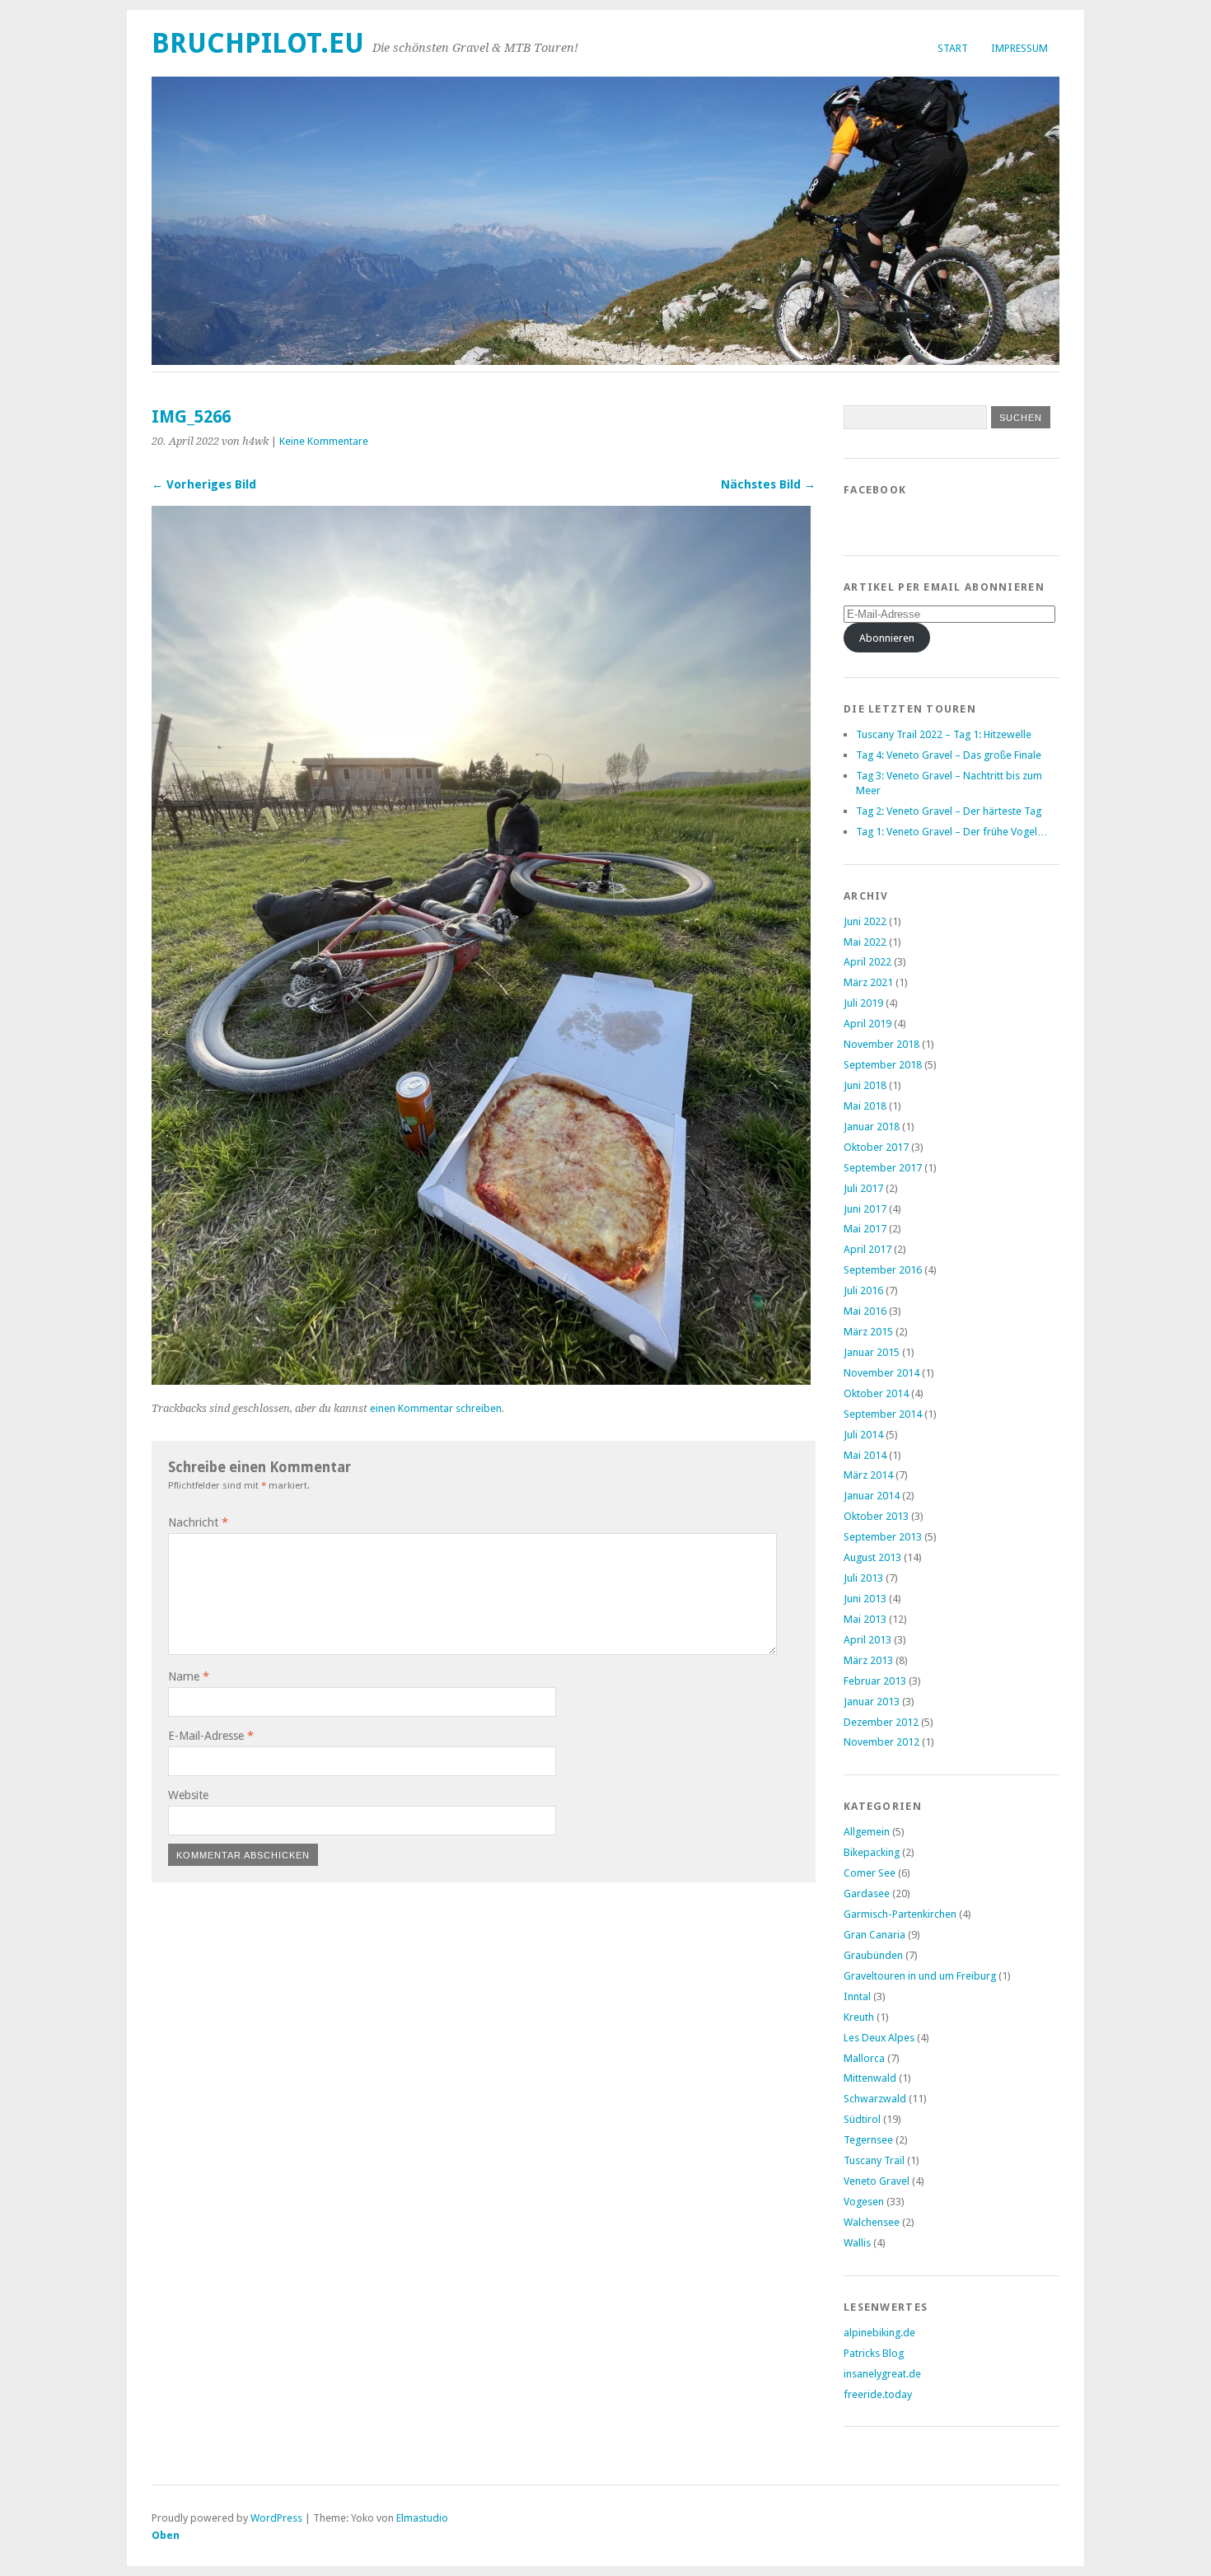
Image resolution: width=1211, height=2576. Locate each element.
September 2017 (883, 1168)
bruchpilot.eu (258, 43)
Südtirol (862, 2119)
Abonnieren (887, 638)
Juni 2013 (865, 1599)
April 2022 (867, 962)
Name (189, 1676)
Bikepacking (872, 1852)
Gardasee (867, 1893)
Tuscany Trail (874, 2160)
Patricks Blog (874, 2353)
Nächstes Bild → (768, 484)
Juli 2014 (863, 1435)
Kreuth (859, 2017)
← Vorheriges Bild (204, 484)
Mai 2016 (865, 1311)
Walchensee (872, 2222)
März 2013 (868, 1660)
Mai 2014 (865, 1455)
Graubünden (873, 1955)
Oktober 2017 (876, 1147)
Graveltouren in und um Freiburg (920, 1976)
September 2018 (883, 1065)
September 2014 (883, 1414)
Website (188, 1795)
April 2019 (867, 1024)
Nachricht (198, 1522)
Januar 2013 (872, 1702)
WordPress (276, 2518)
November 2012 (881, 1742)
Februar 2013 (875, 1681)
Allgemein (867, 1832)
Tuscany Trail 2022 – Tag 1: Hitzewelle (944, 734)
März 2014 (868, 1475)
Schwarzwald (875, 2099)
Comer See (870, 1873)
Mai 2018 (865, 1106)
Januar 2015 (872, 1352)
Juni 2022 (865, 921)
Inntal (857, 1996)
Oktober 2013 (876, 1516)
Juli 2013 (863, 1578)
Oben (166, 2535)
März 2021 (868, 982)
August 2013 (872, 1557)
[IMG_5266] (481, 1380)
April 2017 (867, 1249)
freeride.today (878, 2394)
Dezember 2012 (881, 1722)
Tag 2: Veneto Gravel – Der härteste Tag (949, 811)
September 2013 (883, 1537)
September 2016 (883, 1270)
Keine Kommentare (324, 441)
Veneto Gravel (877, 2181)
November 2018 (881, 1044)
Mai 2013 (865, 1619)
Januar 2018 (872, 1127)
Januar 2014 (872, 1496)
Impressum (1019, 48)
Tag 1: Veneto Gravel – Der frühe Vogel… (952, 832)
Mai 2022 (865, 942)
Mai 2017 (865, 1229)
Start (953, 48)
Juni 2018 (865, 1085)
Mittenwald (870, 2078)
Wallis (857, 2243)
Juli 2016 (863, 1290)
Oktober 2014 (876, 1393)
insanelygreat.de (882, 2374)
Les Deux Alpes (879, 2038)
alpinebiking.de (879, 2333)
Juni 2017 (865, 1209)
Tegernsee (868, 2140)
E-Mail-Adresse (211, 1736)
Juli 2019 (863, 1003)
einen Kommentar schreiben (436, 1408)
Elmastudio (422, 2518)
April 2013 (867, 1640)
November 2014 (881, 1373)
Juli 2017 (863, 1188)
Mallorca (864, 2058)
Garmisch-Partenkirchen (900, 1914)
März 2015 (868, 1332)
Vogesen (864, 2202)
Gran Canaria (874, 1935)
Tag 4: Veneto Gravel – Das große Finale (949, 755)
